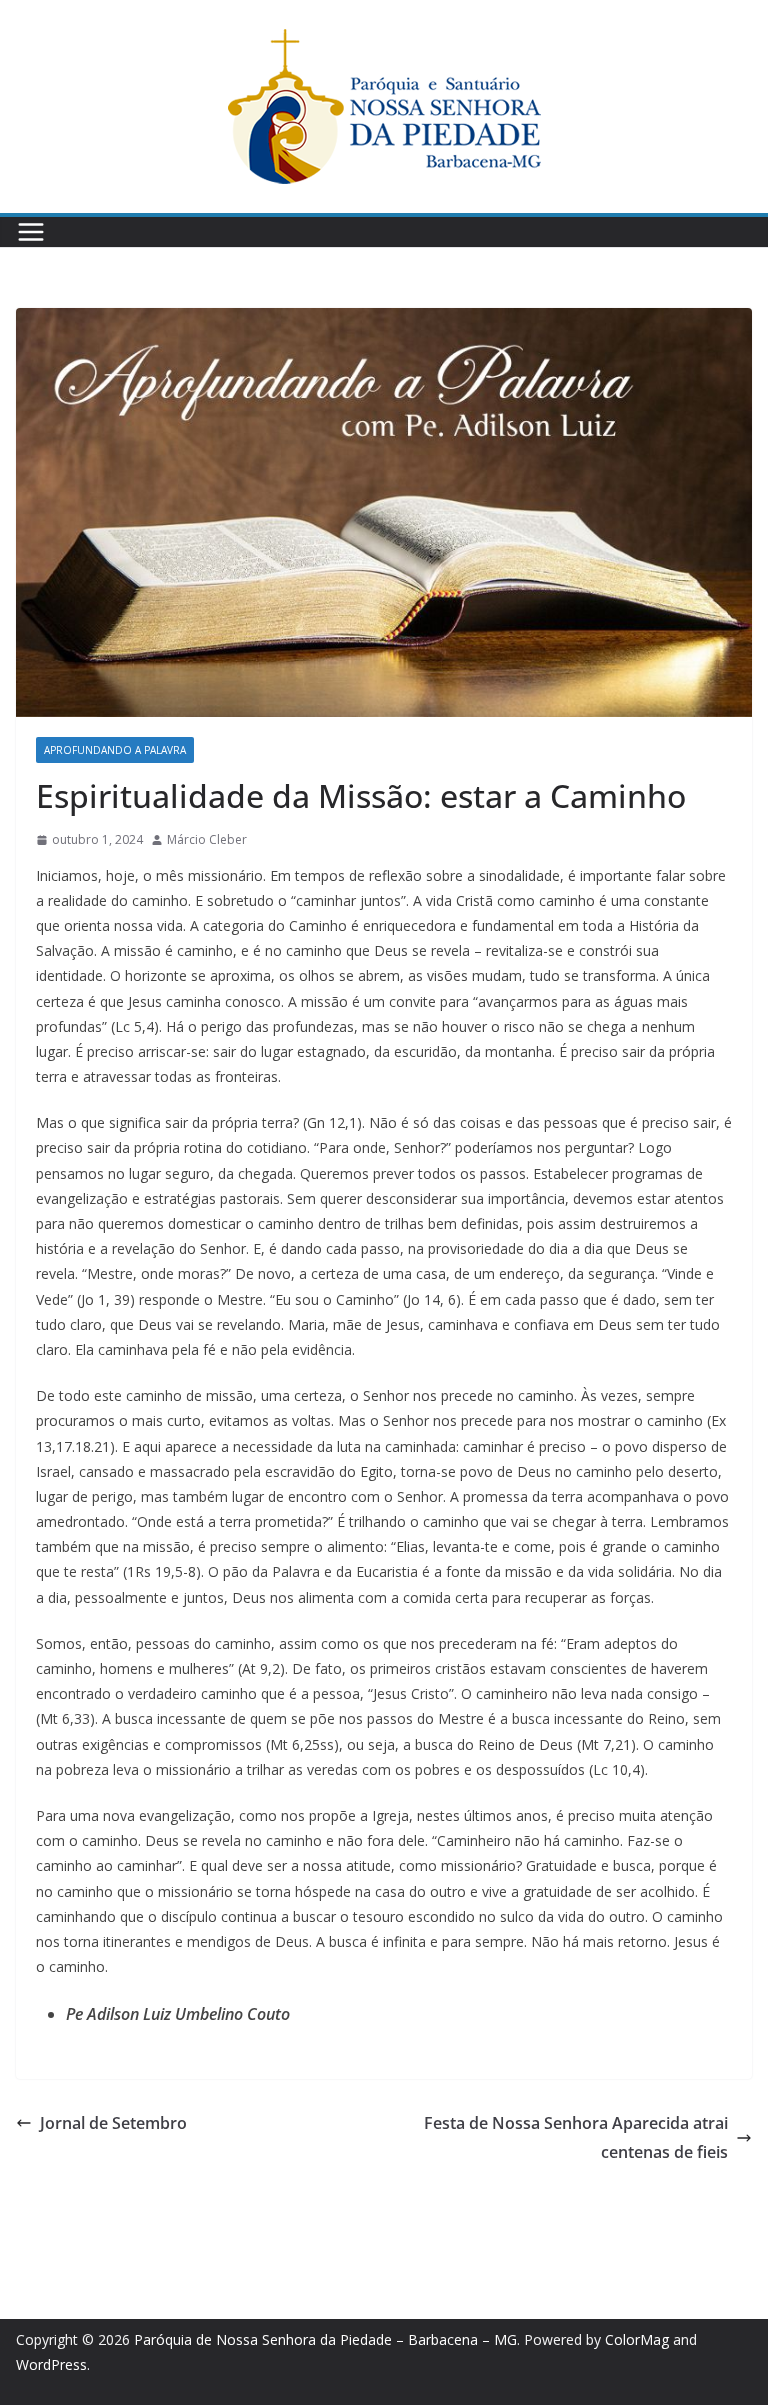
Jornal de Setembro (113, 2123)
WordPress (51, 2364)
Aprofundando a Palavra (115, 750)
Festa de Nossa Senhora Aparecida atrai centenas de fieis (576, 2137)
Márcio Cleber (207, 839)
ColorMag (637, 2339)
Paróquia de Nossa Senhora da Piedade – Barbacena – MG (325, 2339)
